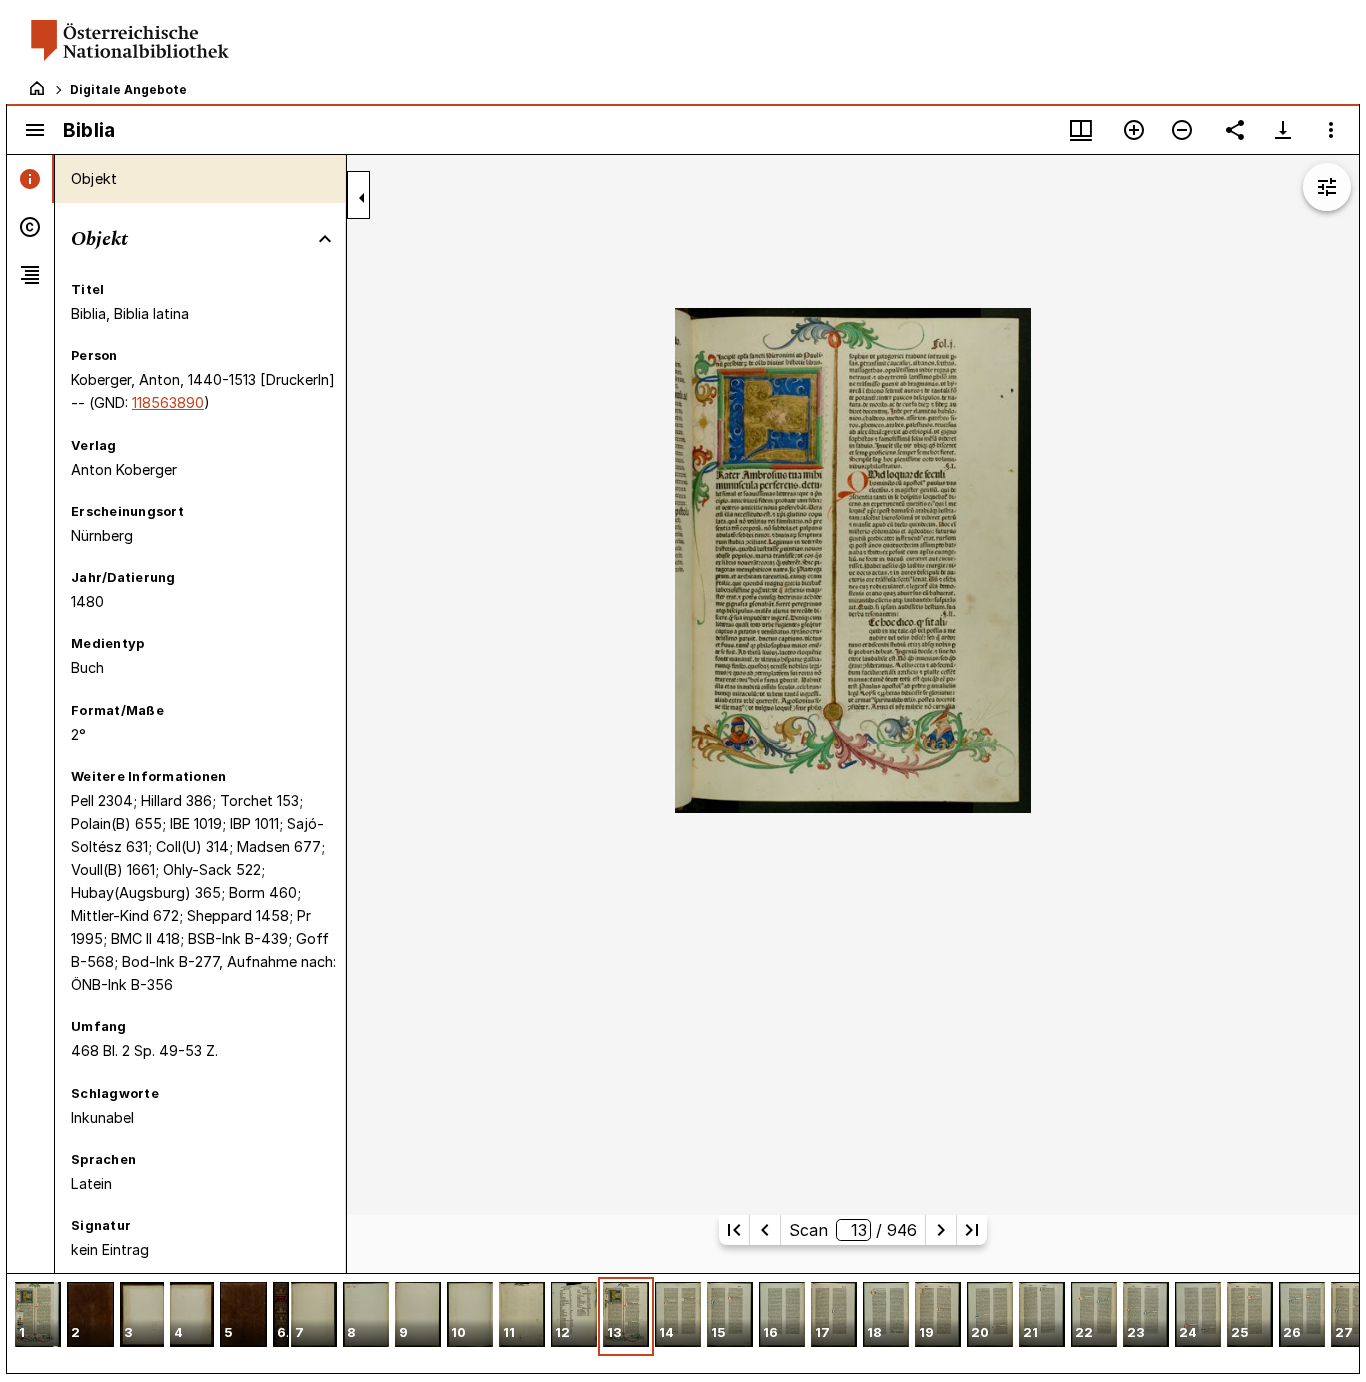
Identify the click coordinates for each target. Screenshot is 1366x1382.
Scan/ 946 (853, 1230)
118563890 (168, 402)
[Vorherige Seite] (765, 1230)
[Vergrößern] (1134, 130)
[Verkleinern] (1182, 130)
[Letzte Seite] (972, 1230)
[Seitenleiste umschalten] (35, 130)
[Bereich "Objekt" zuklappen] (325, 239)
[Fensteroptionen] (1331, 130)
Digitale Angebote (128, 89)
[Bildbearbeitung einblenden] (1327, 187)
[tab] (30, 179)
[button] (38, 1316)
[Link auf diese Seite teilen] (1235, 130)
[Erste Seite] (734, 1230)
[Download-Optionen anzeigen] (1283, 130)
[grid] (683, 1323)
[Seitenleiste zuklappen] (362, 198)
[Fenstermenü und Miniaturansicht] (1081, 130)
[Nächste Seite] (941, 1230)
